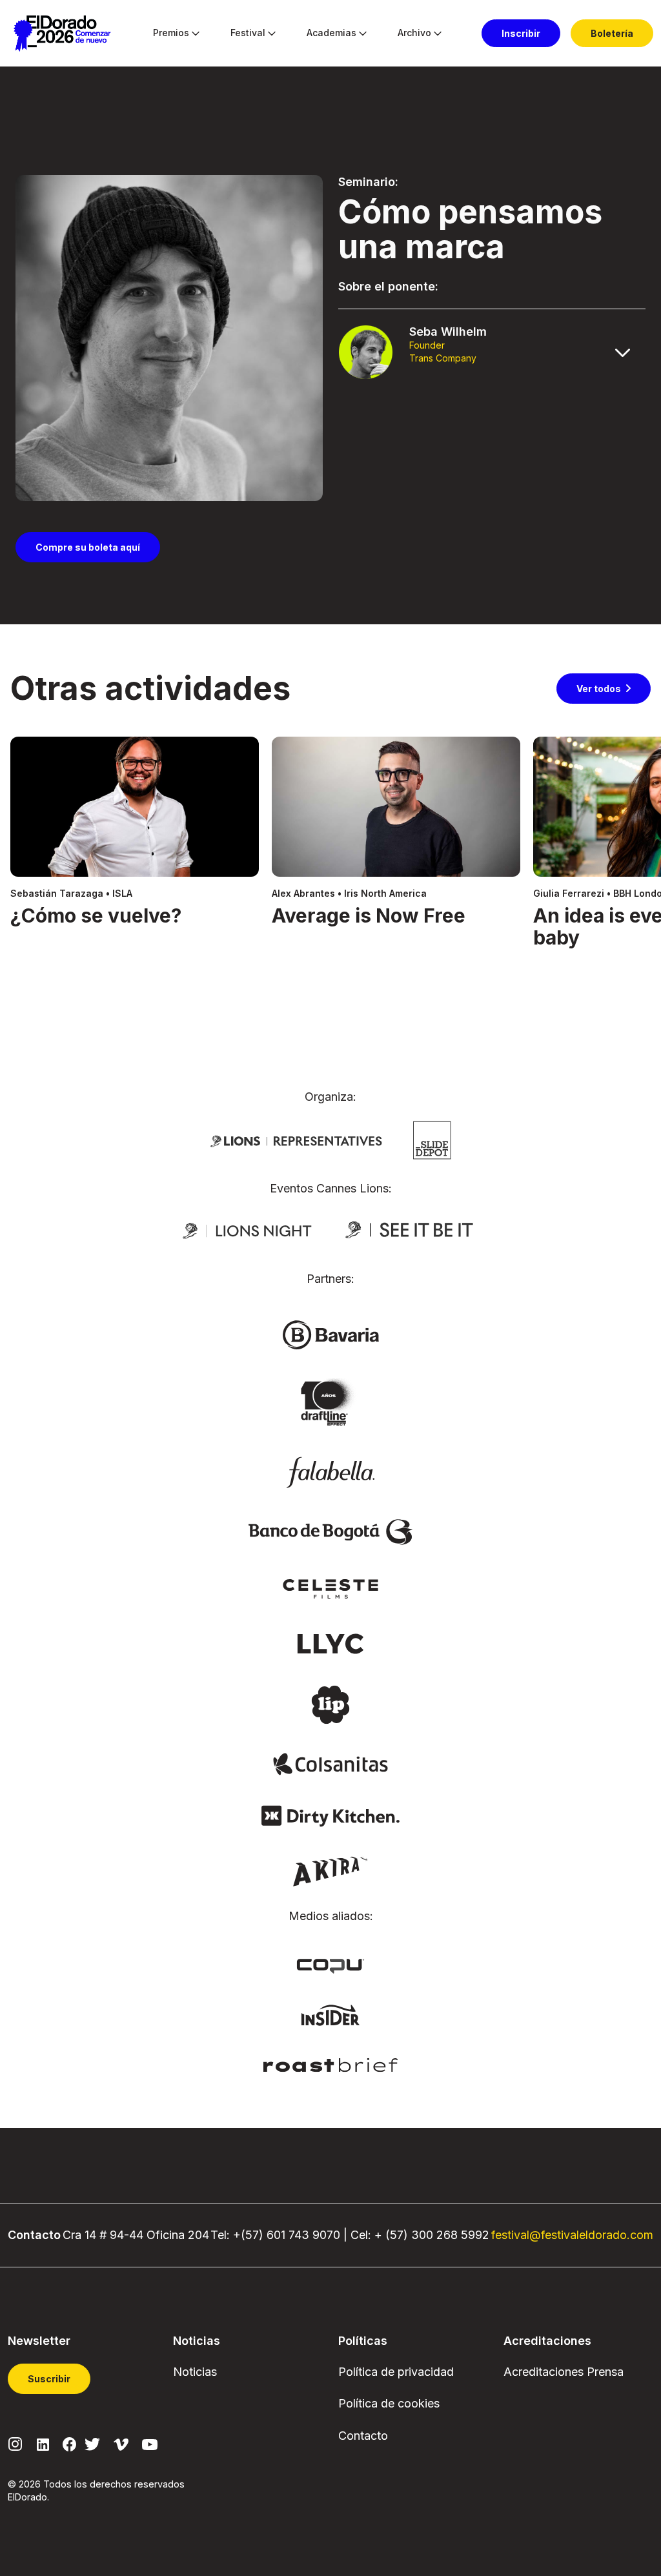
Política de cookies (389, 2403)
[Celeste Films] (330, 1588)
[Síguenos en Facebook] (69, 2444)
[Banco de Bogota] (330, 1531)
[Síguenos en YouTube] (150, 2443)
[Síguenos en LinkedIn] (43, 2443)
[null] (432, 1139)
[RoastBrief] (331, 2064)
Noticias (195, 2372)
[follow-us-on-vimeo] (121, 2443)
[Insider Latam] (331, 2014)
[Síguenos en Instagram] (15, 2443)
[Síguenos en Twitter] (92, 2443)
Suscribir (49, 2379)
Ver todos (599, 689)
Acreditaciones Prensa (564, 2372)
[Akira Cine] (331, 1870)
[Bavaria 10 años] (330, 1403)
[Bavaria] (330, 1334)
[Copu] (330, 1965)
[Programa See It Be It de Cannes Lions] (411, 1230)
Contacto (363, 2436)
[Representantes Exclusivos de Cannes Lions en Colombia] (296, 1140)
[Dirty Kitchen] (330, 1815)
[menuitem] (171, 34)
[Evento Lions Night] (247, 1230)
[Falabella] (330, 1471)
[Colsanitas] (330, 1763)
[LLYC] (331, 1642)
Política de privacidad (396, 2372)
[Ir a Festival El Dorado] (62, 34)
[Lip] (330, 1704)
